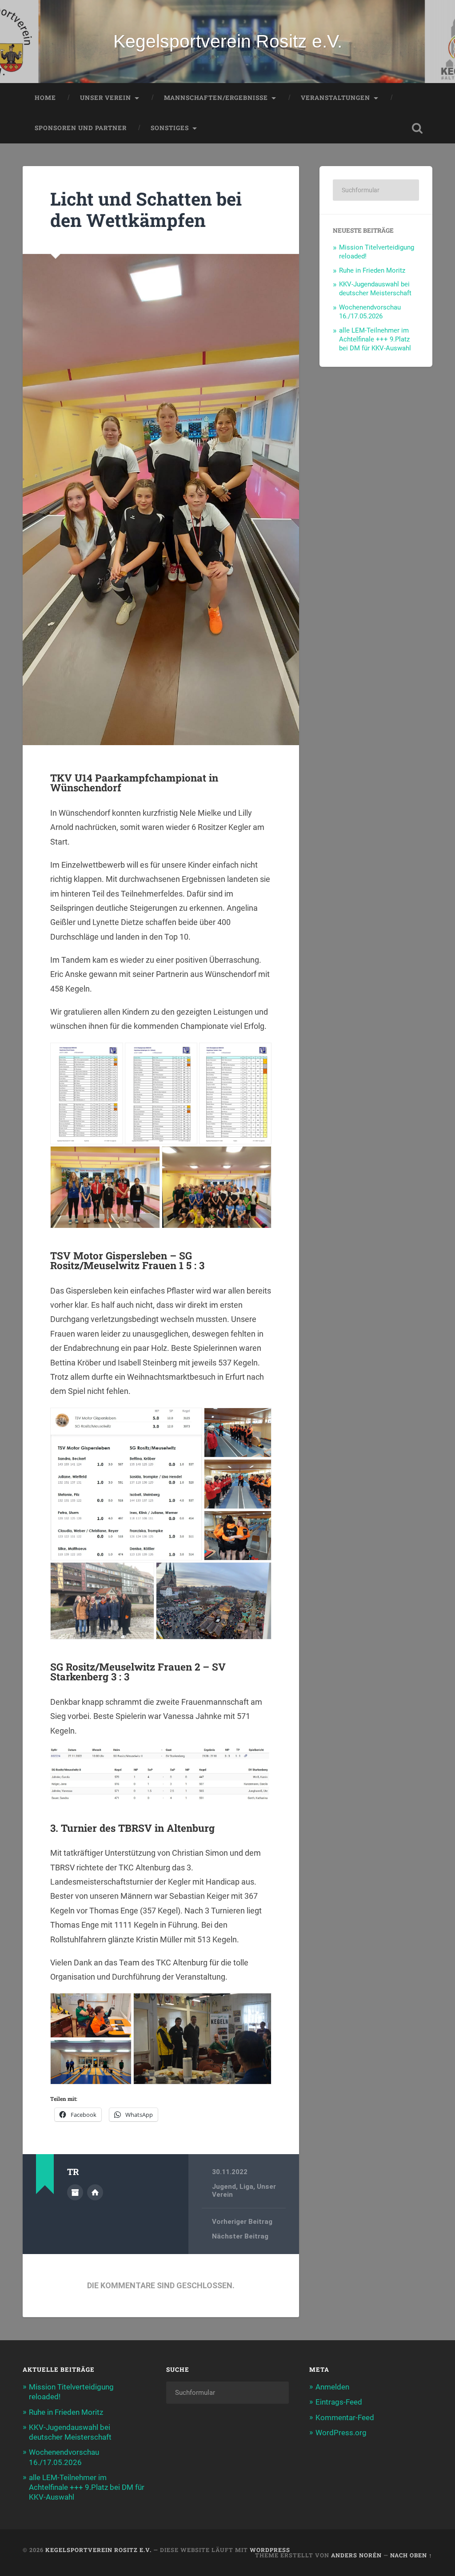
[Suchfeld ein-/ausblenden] (417, 128)
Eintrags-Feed (339, 2402)
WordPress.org (341, 2433)
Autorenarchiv (75, 2192)
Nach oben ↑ (411, 2555)
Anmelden (332, 2387)
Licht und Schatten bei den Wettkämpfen (146, 210)
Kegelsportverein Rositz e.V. (228, 41)
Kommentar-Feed (345, 2417)
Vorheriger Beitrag (242, 2222)
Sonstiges (170, 128)
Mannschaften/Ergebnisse (216, 98)
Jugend (224, 2187)
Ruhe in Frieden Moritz (372, 270)
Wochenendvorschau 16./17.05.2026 (370, 312)
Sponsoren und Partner (81, 128)
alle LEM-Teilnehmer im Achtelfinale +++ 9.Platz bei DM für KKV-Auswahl (375, 339)
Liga (246, 2187)
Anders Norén (356, 2555)
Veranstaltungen (335, 98)
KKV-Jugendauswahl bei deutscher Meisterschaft (375, 289)
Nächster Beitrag (240, 2236)
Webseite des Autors (95, 2192)
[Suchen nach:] (376, 190)
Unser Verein (106, 98)
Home (45, 98)
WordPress (270, 2550)
